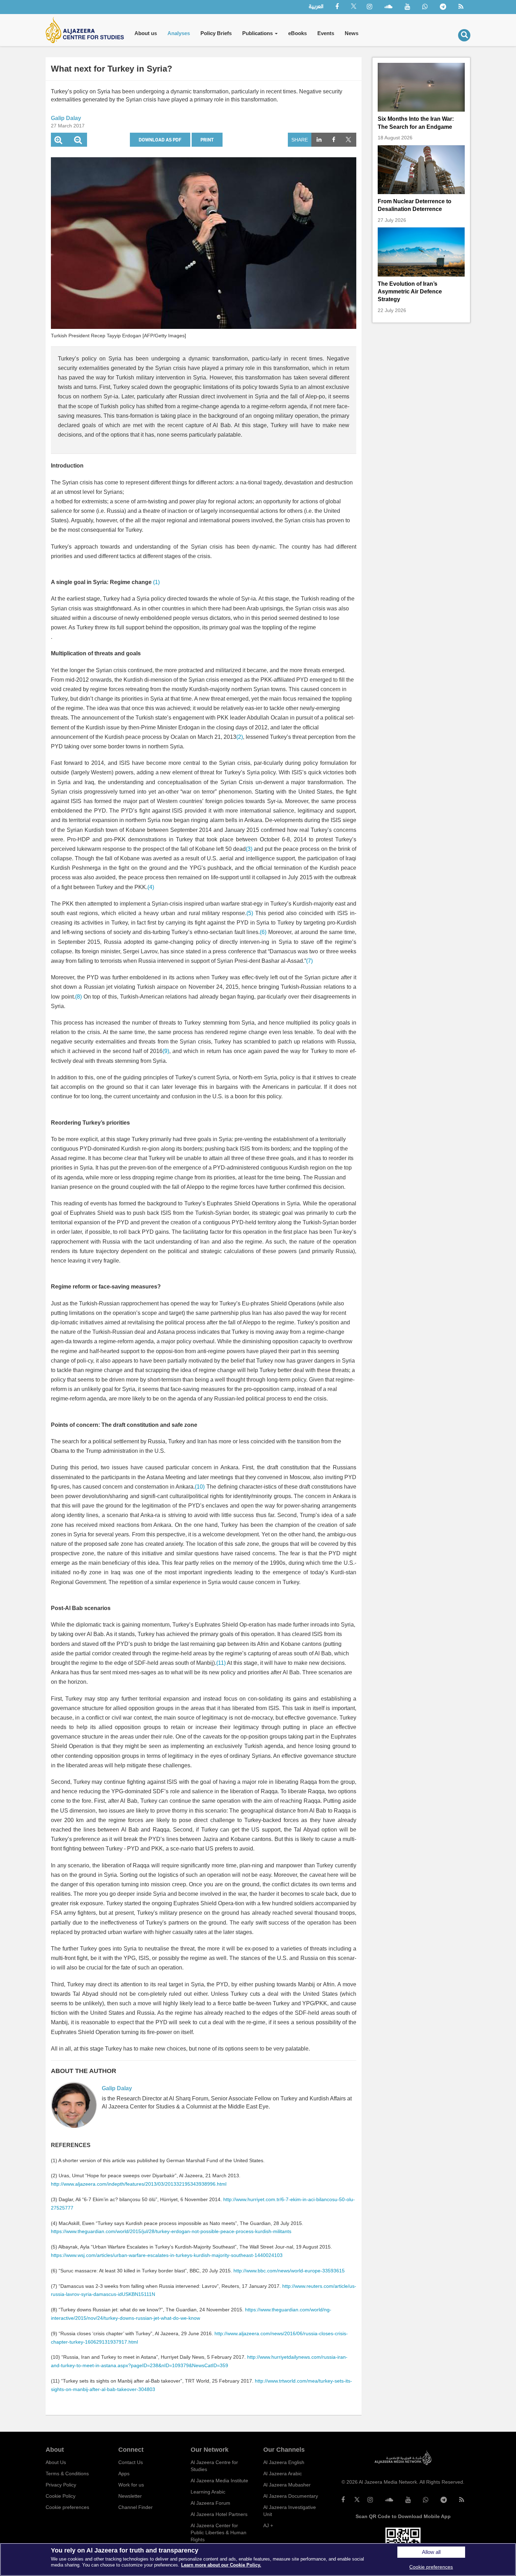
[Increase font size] (58, 141)
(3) (249, 849)
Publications (258, 33)
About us (146, 33)
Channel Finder (135, 2507)
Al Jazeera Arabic (283, 2474)
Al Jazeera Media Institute (219, 2481)
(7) (309, 961)
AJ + (268, 2525)
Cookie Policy (61, 2496)
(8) (78, 997)
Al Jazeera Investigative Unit (290, 2511)
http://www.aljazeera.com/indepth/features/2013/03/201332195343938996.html (139, 2184)
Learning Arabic (208, 2492)
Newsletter (130, 2496)
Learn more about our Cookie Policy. (221, 2565)
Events (326, 33)
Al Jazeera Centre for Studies (214, 2466)
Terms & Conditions (67, 2474)
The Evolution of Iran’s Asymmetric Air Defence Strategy (410, 292)
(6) (263, 932)
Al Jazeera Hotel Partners (219, 2514)
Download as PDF (160, 140)
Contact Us (131, 2462)
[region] (258, 2560)
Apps (124, 2474)
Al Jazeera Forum (210, 2503)
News (352, 33)
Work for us (131, 2485)
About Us (56, 2462)
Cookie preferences (67, 2507)
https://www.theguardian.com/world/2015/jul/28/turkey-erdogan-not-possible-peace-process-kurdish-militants (171, 2231)
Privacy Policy (61, 2485)
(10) (200, 1487)
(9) (166, 1051)
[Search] (464, 35)
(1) (156, 582)
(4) (151, 887)
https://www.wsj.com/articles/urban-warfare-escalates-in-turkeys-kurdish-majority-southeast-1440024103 (167, 2255)
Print (207, 140)
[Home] (87, 30)
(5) (250, 913)
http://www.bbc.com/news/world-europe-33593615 (289, 2271)
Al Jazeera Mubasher (287, 2485)
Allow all (431, 2552)
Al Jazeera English (284, 2462)
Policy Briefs (216, 33)
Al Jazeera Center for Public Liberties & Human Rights (219, 2532)
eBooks (297, 33)
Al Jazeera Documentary (291, 2496)
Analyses (179, 33)
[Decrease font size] (78, 141)
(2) (240, 737)
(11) (221, 1663)
